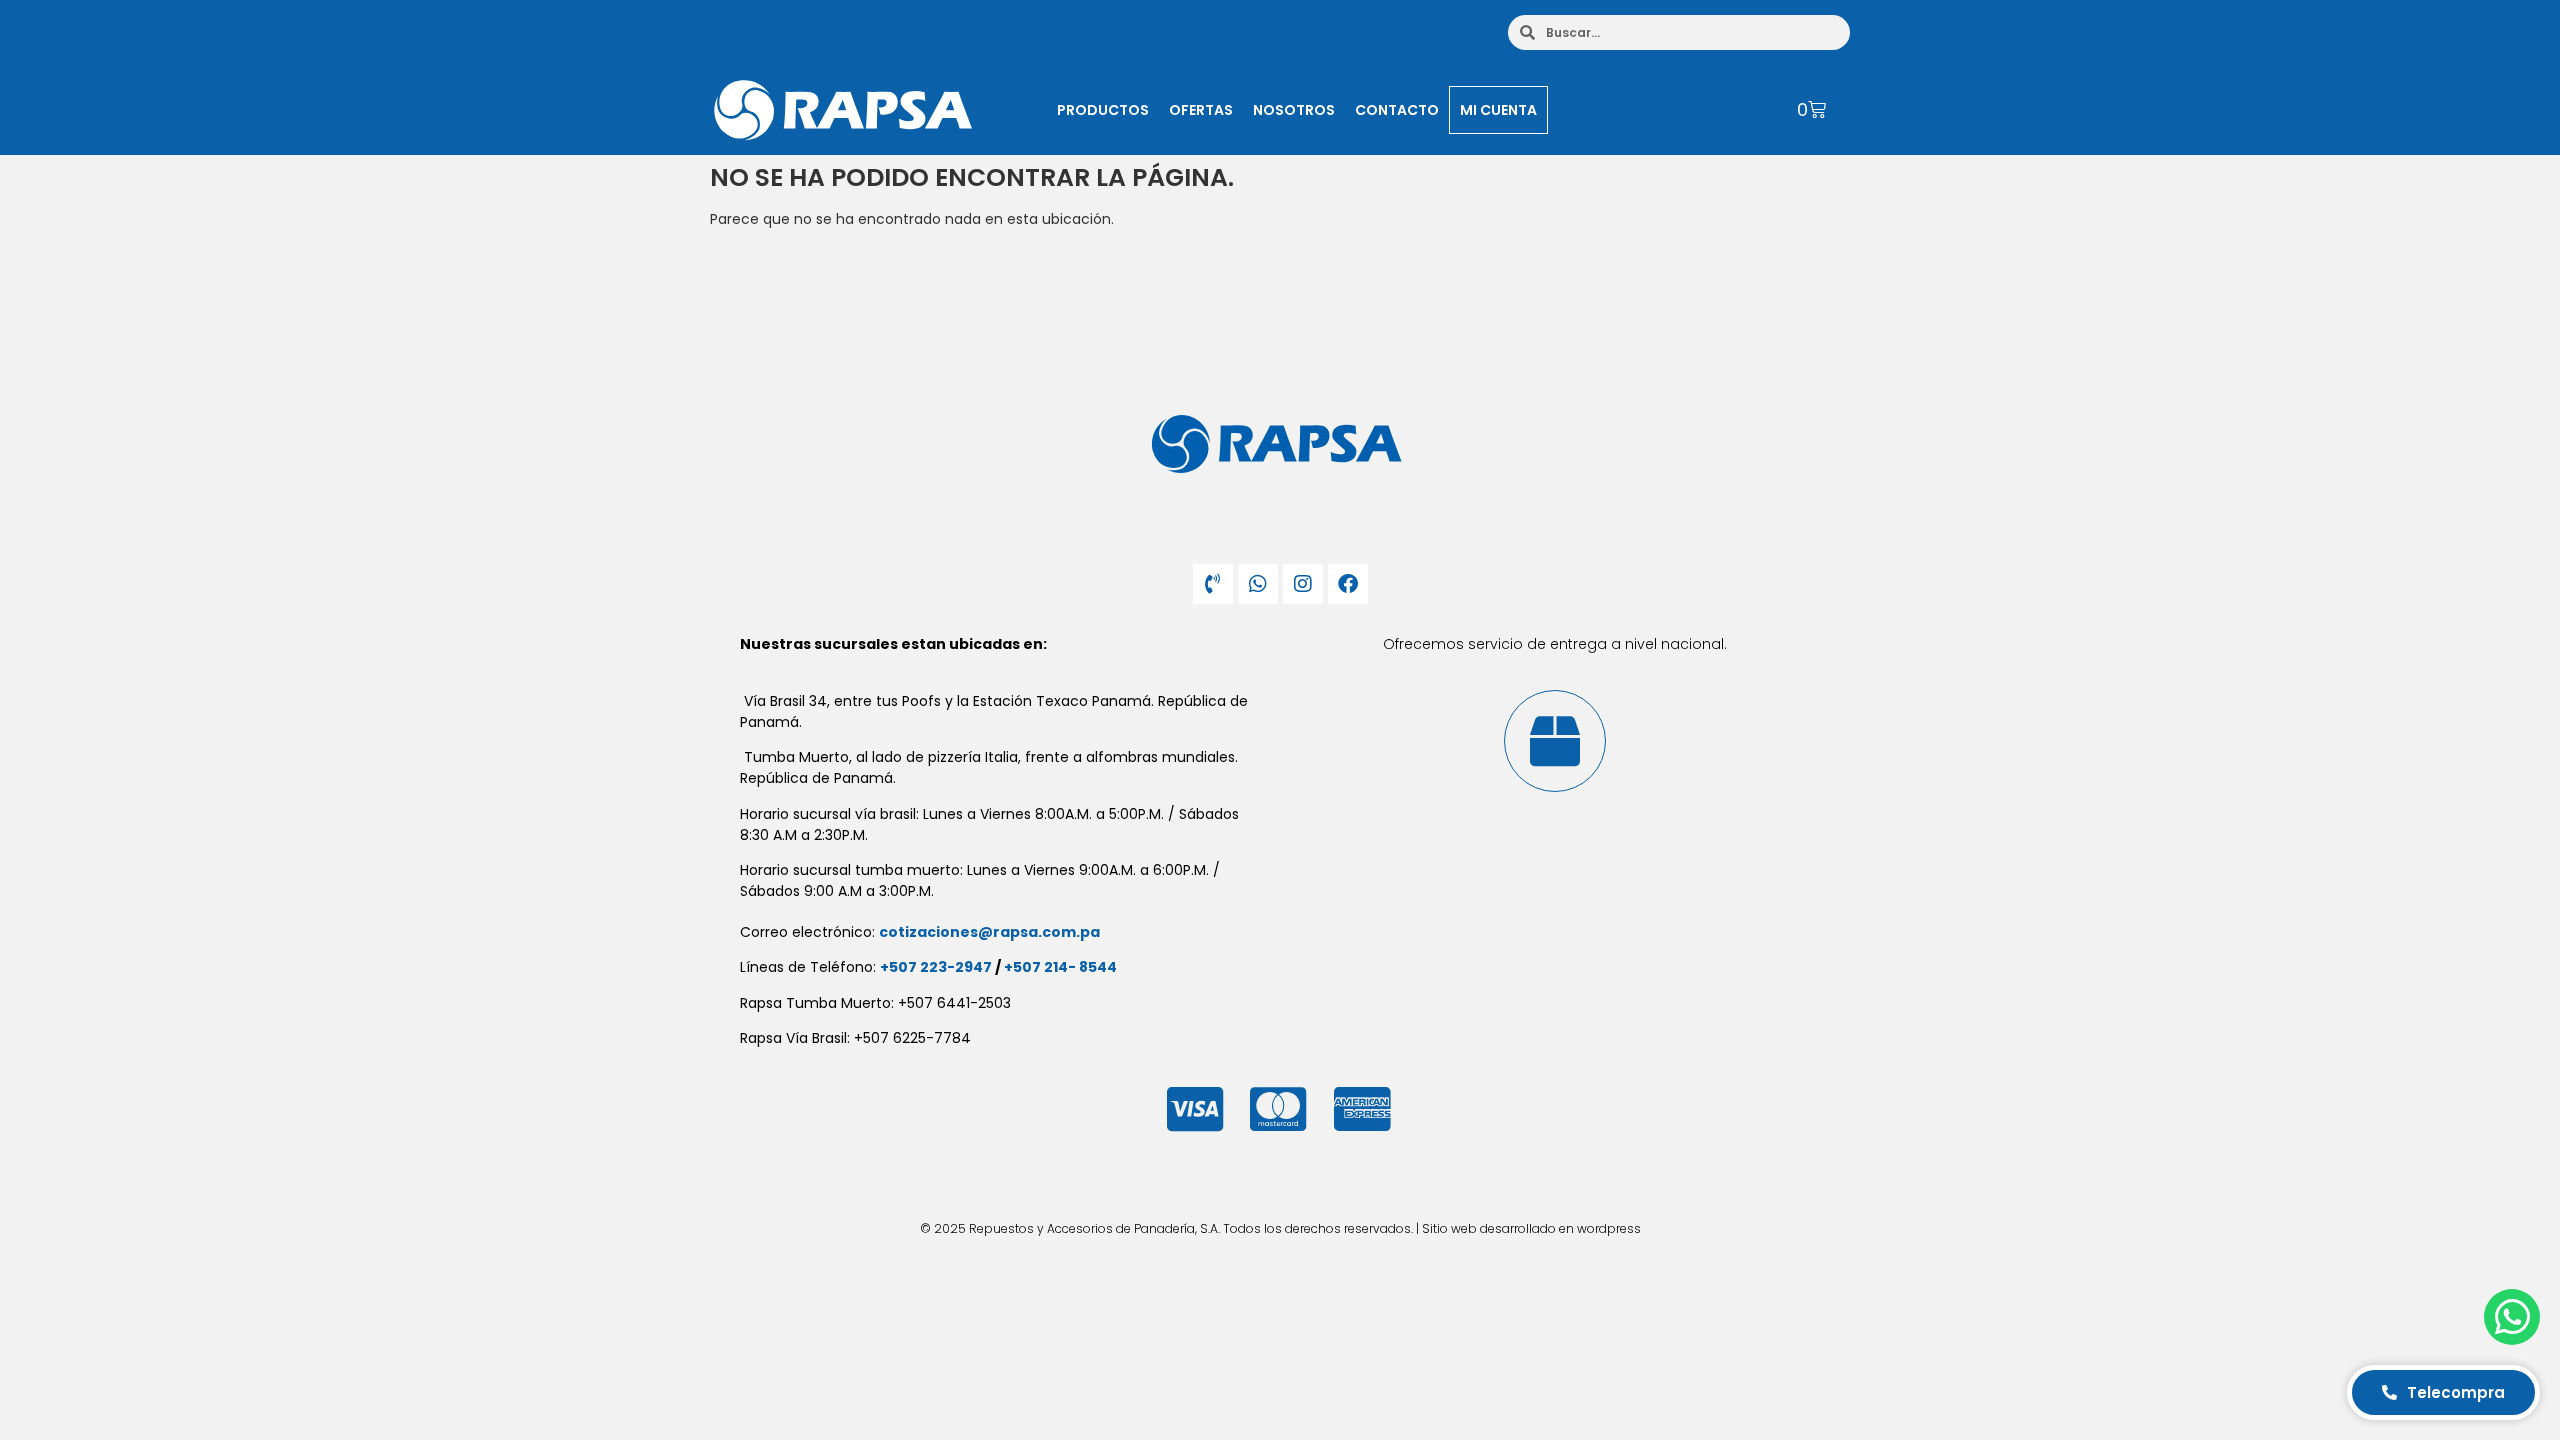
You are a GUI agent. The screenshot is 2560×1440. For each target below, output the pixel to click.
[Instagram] (1303, 584)
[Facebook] (1348, 584)
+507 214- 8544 (1060, 967)
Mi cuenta (1498, 110)
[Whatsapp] (1258, 584)
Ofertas (1201, 110)
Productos (1103, 110)
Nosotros (1294, 110)
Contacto (1397, 110)
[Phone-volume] (1213, 584)
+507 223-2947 (936, 967)
